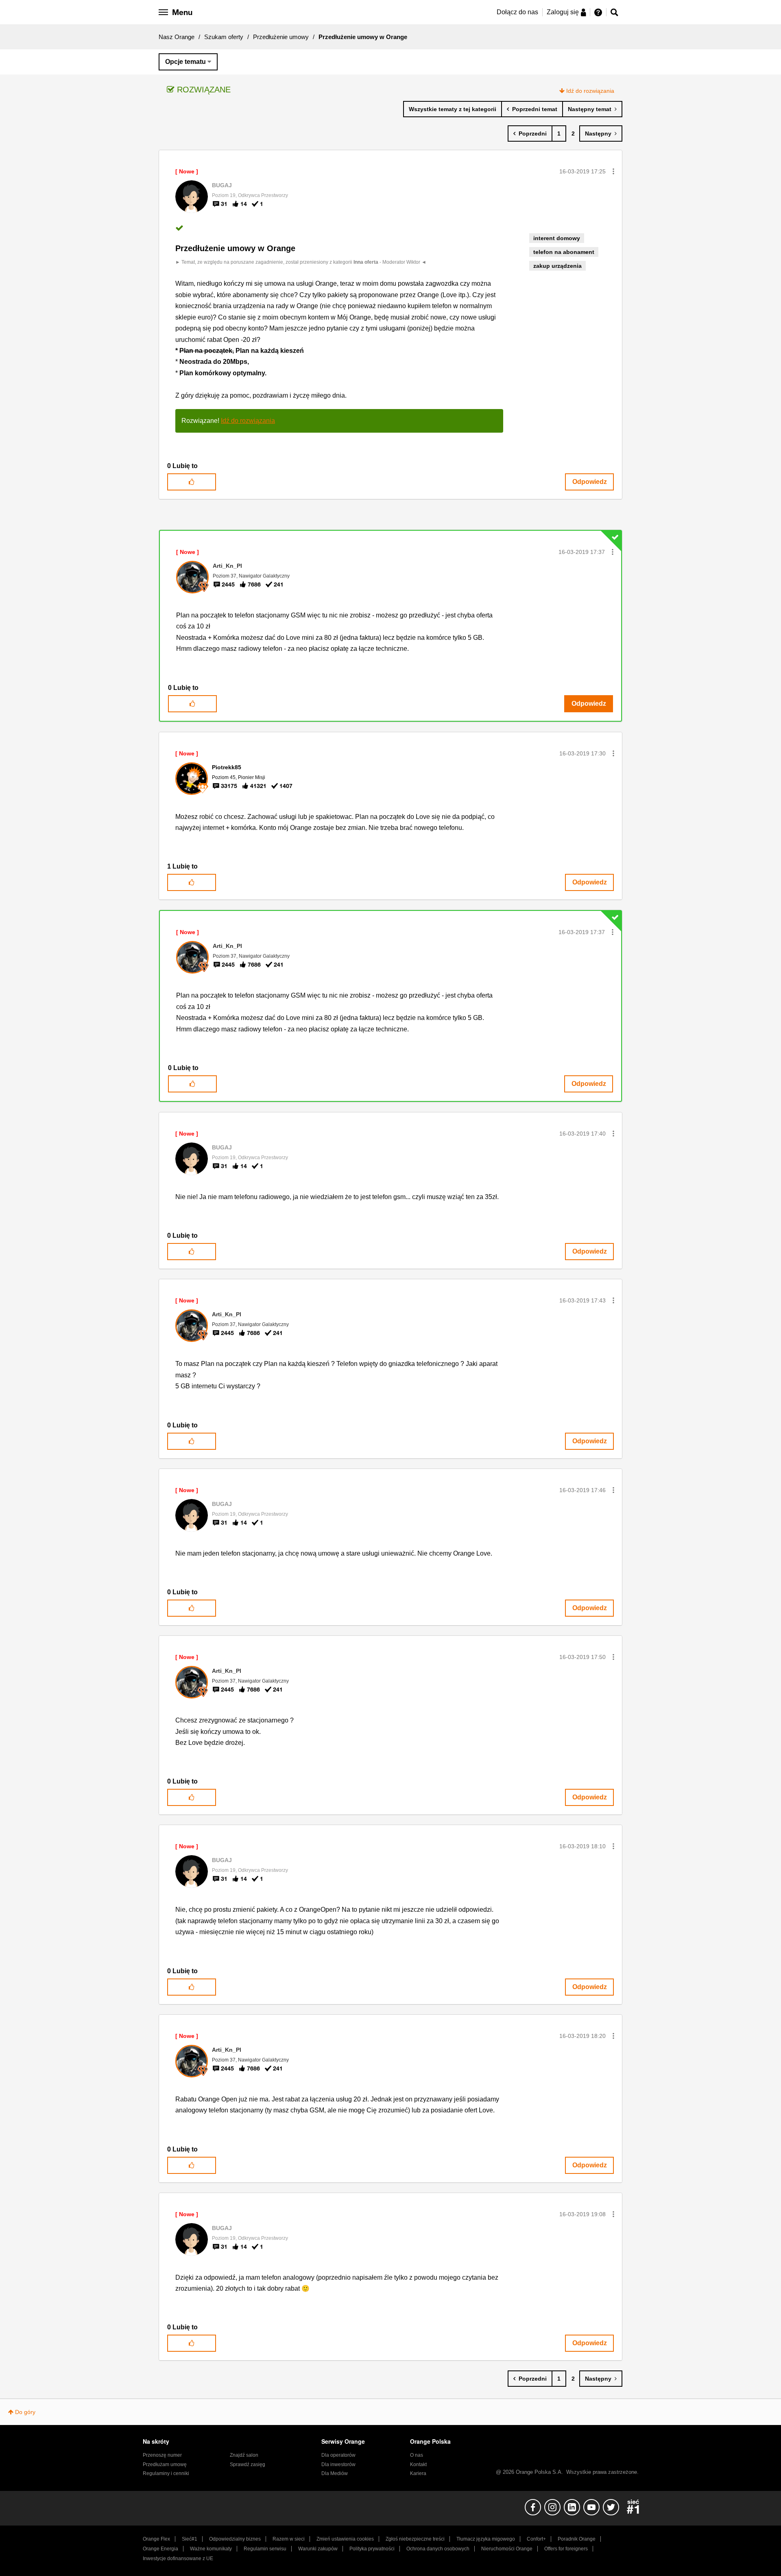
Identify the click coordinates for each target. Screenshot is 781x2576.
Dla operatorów (338, 2455)
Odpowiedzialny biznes (235, 2539)
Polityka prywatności (372, 2549)
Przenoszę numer (162, 2455)
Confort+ (536, 2539)
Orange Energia (160, 2549)
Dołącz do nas (517, 12)
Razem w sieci (289, 2539)
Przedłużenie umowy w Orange (235, 248)
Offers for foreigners (566, 2549)
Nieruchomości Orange (507, 2549)
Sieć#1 (190, 2539)
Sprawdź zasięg (248, 2464)
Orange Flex (156, 2539)
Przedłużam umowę (165, 2464)
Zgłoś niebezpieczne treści (415, 2539)
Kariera (418, 2473)
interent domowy (557, 238)
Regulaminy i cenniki (166, 2473)
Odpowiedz (590, 482)
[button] (613, 171)
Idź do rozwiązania (590, 91)
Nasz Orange (177, 37)
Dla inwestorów (338, 2464)
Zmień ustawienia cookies (345, 2539)
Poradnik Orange (577, 2539)
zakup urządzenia (557, 266)
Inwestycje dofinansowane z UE (178, 2558)
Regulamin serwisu (265, 2549)
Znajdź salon (244, 2455)
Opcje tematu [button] (185, 62)
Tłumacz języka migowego (486, 2539)
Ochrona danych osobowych (438, 2549)
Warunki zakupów (318, 2549)
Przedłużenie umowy (281, 37)
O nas (417, 2455)
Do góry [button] (25, 2412)
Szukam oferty (224, 37)
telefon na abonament (564, 252)
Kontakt (418, 2464)
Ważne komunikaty (211, 2549)
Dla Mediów (335, 2473)
